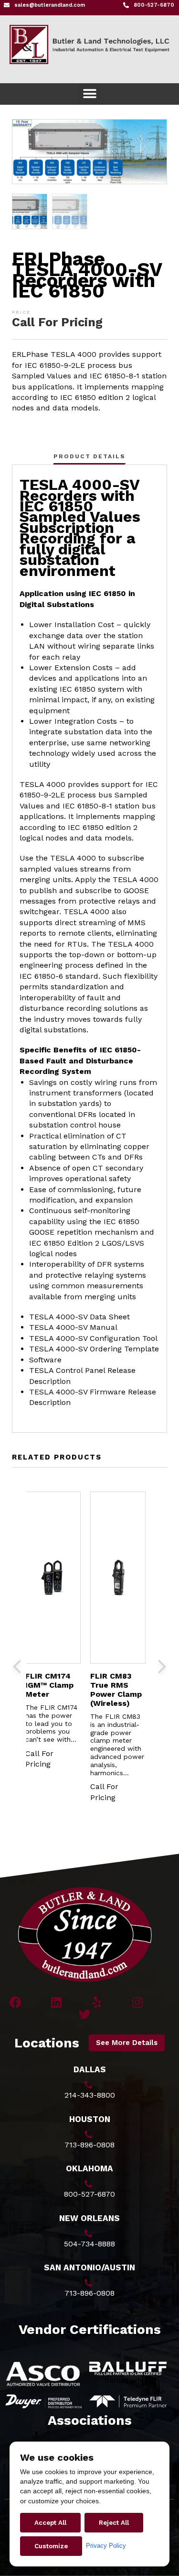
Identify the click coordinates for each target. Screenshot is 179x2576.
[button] (89, 94)
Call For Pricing (57, 322)
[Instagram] (137, 2002)
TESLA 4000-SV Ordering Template (94, 1349)
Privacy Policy (106, 2546)
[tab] (89, 456)
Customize (51, 2546)
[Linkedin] (56, 2002)
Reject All (114, 2523)
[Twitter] (85, 2014)
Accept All (50, 2523)
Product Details (89, 456)
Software (45, 1360)
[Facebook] (16, 2002)
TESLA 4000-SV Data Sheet (79, 1317)
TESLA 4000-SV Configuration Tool (93, 1338)
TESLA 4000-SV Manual (73, 1327)
